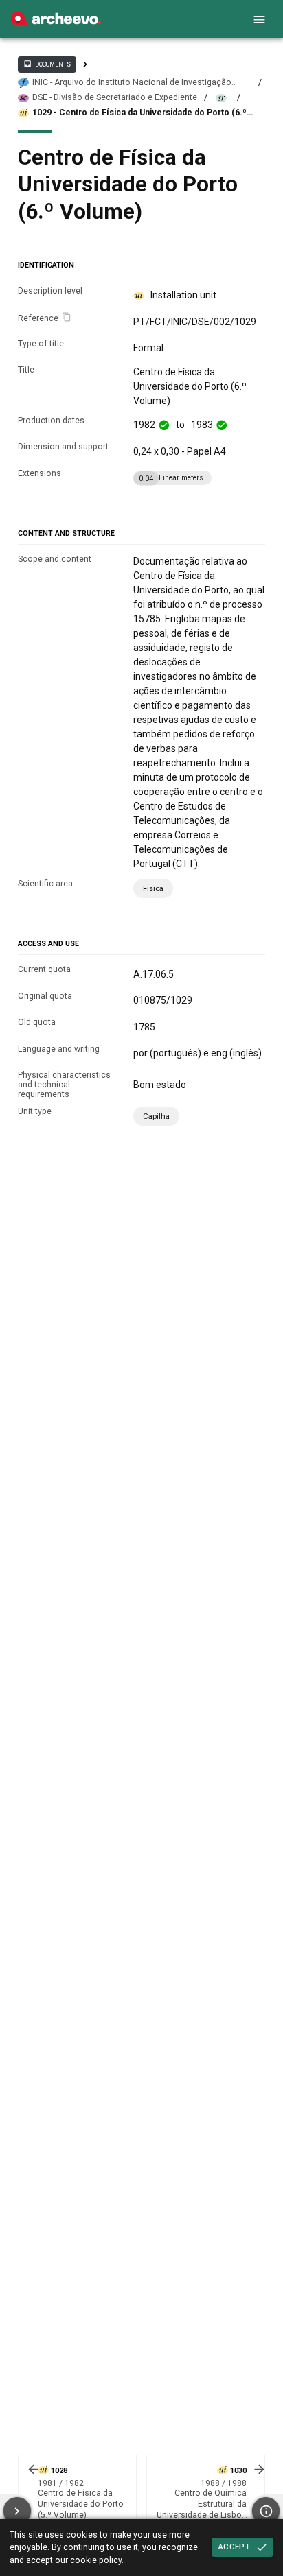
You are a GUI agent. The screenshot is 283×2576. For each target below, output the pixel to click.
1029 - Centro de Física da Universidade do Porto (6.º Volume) (139, 113)
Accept (234, 2547)
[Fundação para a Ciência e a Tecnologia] (56, 22)
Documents (47, 64)
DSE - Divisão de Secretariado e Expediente (115, 97)
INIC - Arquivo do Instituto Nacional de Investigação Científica (132, 83)
